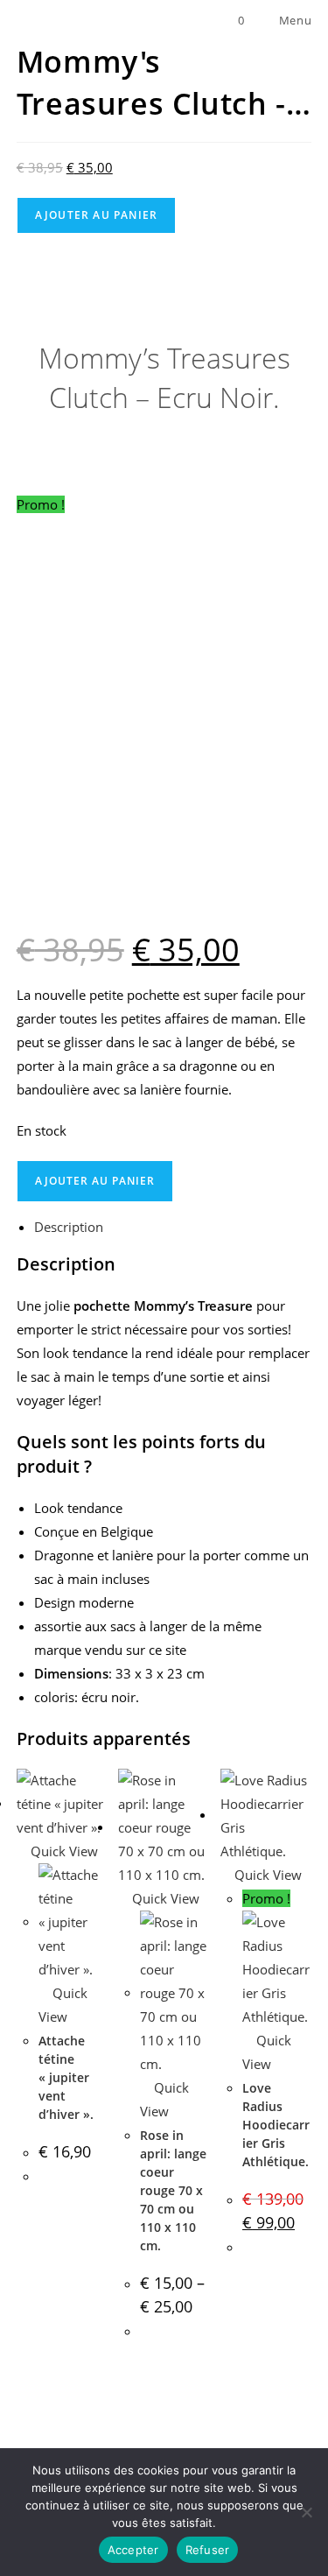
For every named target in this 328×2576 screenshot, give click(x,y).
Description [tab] (69, 1227)
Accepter (133, 2550)
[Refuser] (306, 2512)
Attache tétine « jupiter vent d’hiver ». (66, 2077)
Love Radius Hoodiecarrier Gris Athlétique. (276, 2125)
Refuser (208, 2550)
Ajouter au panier (96, 215)
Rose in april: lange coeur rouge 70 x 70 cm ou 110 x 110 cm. (173, 2190)
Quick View (63, 1851)
